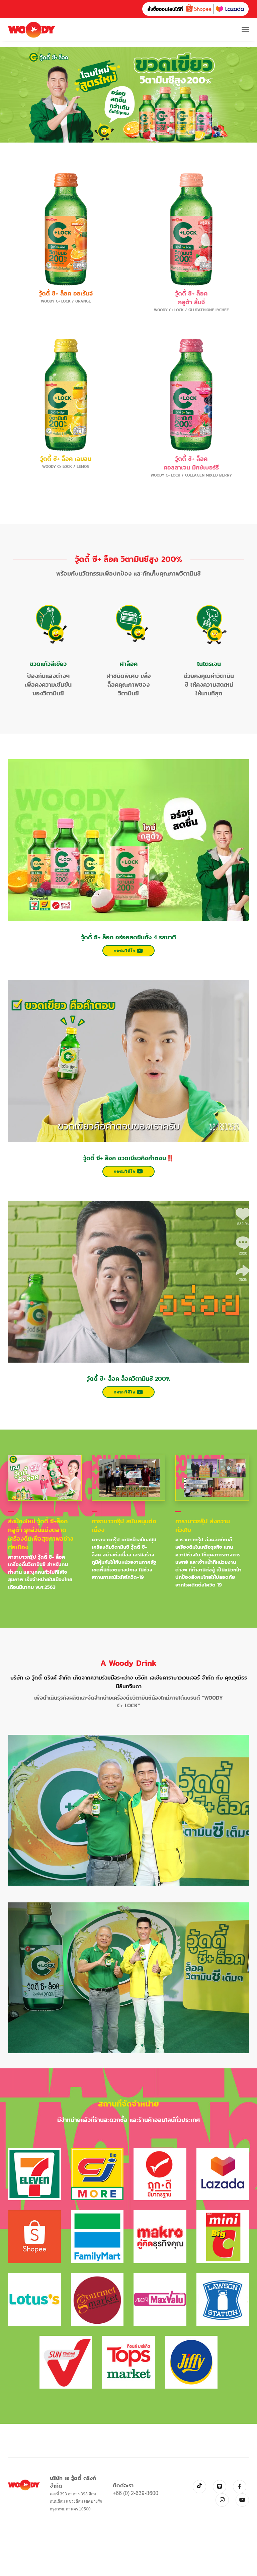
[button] (129, 129)
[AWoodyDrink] (32, 30)
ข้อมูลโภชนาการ (66, 314)
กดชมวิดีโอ (124, 951)
